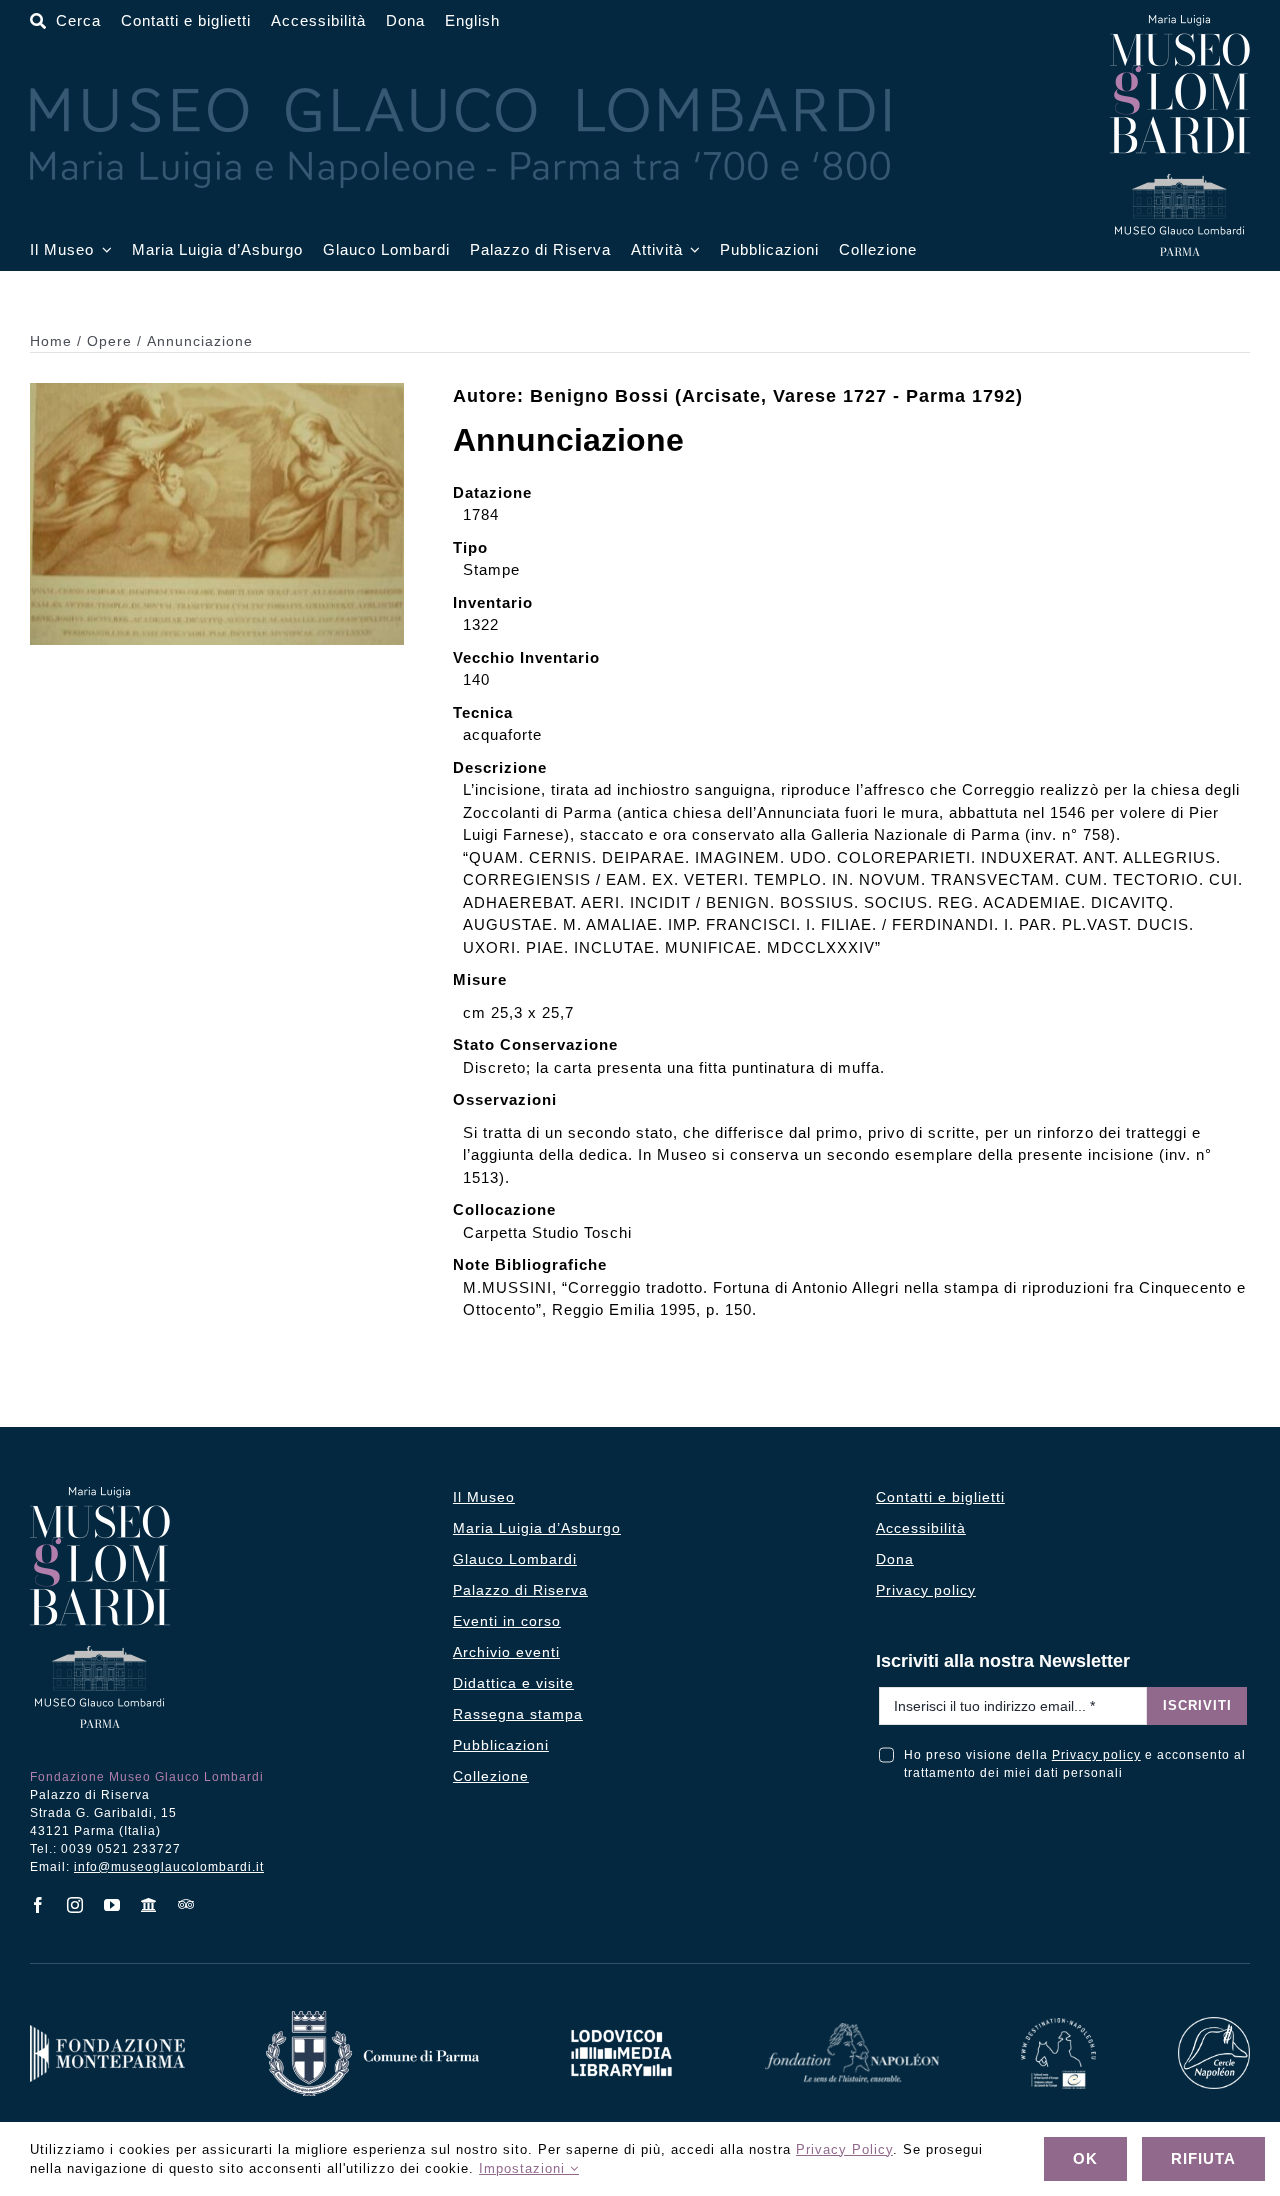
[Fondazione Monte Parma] (107, 2031)
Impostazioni (524, 2168)
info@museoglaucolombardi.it (169, 1867)
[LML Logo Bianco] (621, 2024)
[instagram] (75, 1905)
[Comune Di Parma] (372, 2017)
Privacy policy (1096, 1755)
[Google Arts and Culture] (149, 1905)
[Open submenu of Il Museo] (103, 250)
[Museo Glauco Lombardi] (1180, 22)
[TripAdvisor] (186, 1904)
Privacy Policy (844, 2149)
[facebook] (38, 1905)
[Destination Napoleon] (1059, 2024)
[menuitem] (472, 21)
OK (1085, 2158)
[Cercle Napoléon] (1214, 2023)
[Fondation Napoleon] (852, 2029)
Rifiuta (1203, 2158)
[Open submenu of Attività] (692, 250)
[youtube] (112, 1905)
